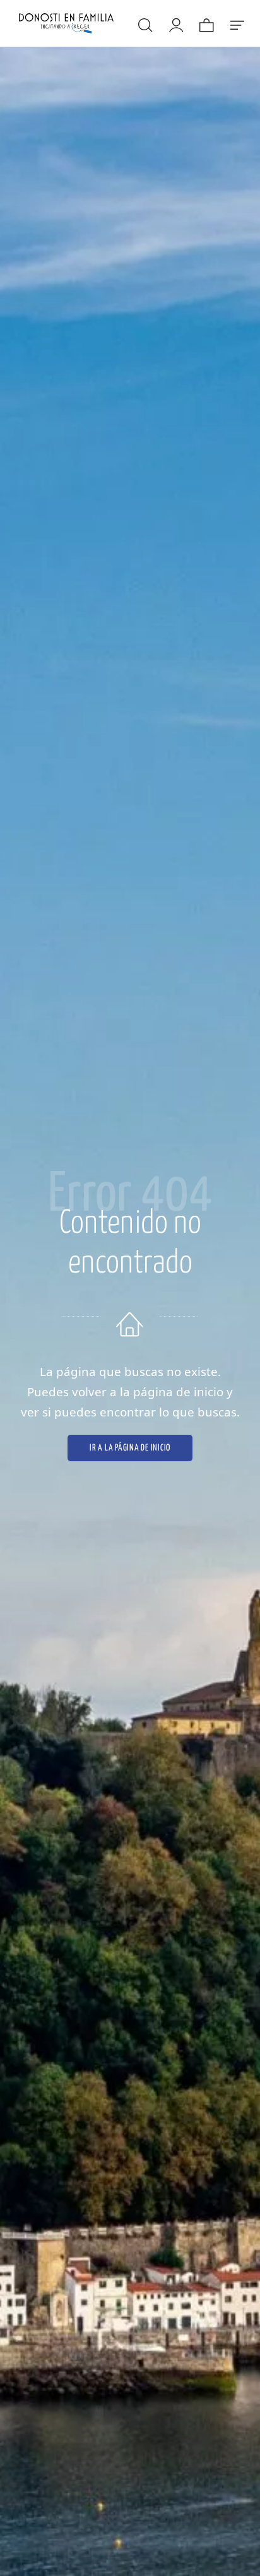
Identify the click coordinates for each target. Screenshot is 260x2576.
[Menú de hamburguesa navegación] (237, 23)
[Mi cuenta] (175, 23)
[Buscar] (145, 23)
